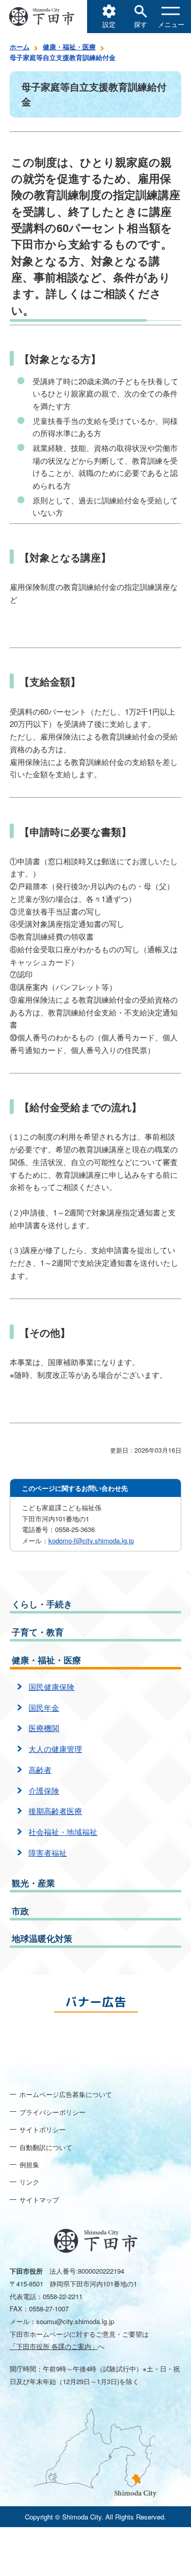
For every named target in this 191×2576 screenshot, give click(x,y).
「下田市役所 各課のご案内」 (54, 2346)
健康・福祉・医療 (69, 47)
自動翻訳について (46, 2147)
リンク (29, 2182)
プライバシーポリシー (52, 2112)
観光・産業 (33, 1883)
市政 (20, 1911)
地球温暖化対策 (42, 1938)
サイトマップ (39, 2200)
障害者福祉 (48, 1852)
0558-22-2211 (63, 2296)
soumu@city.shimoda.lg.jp (75, 2321)
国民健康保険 (51, 1687)
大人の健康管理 (55, 1749)
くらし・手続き (42, 1604)
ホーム (20, 47)
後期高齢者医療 (55, 1811)
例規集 (29, 2164)
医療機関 (44, 1728)
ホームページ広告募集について (66, 2094)
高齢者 (40, 1770)
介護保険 (44, 1790)
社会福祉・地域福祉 (63, 1832)
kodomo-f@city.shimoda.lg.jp (91, 1540)
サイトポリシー (43, 2129)
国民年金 (44, 1707)
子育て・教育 (38, 1632)
